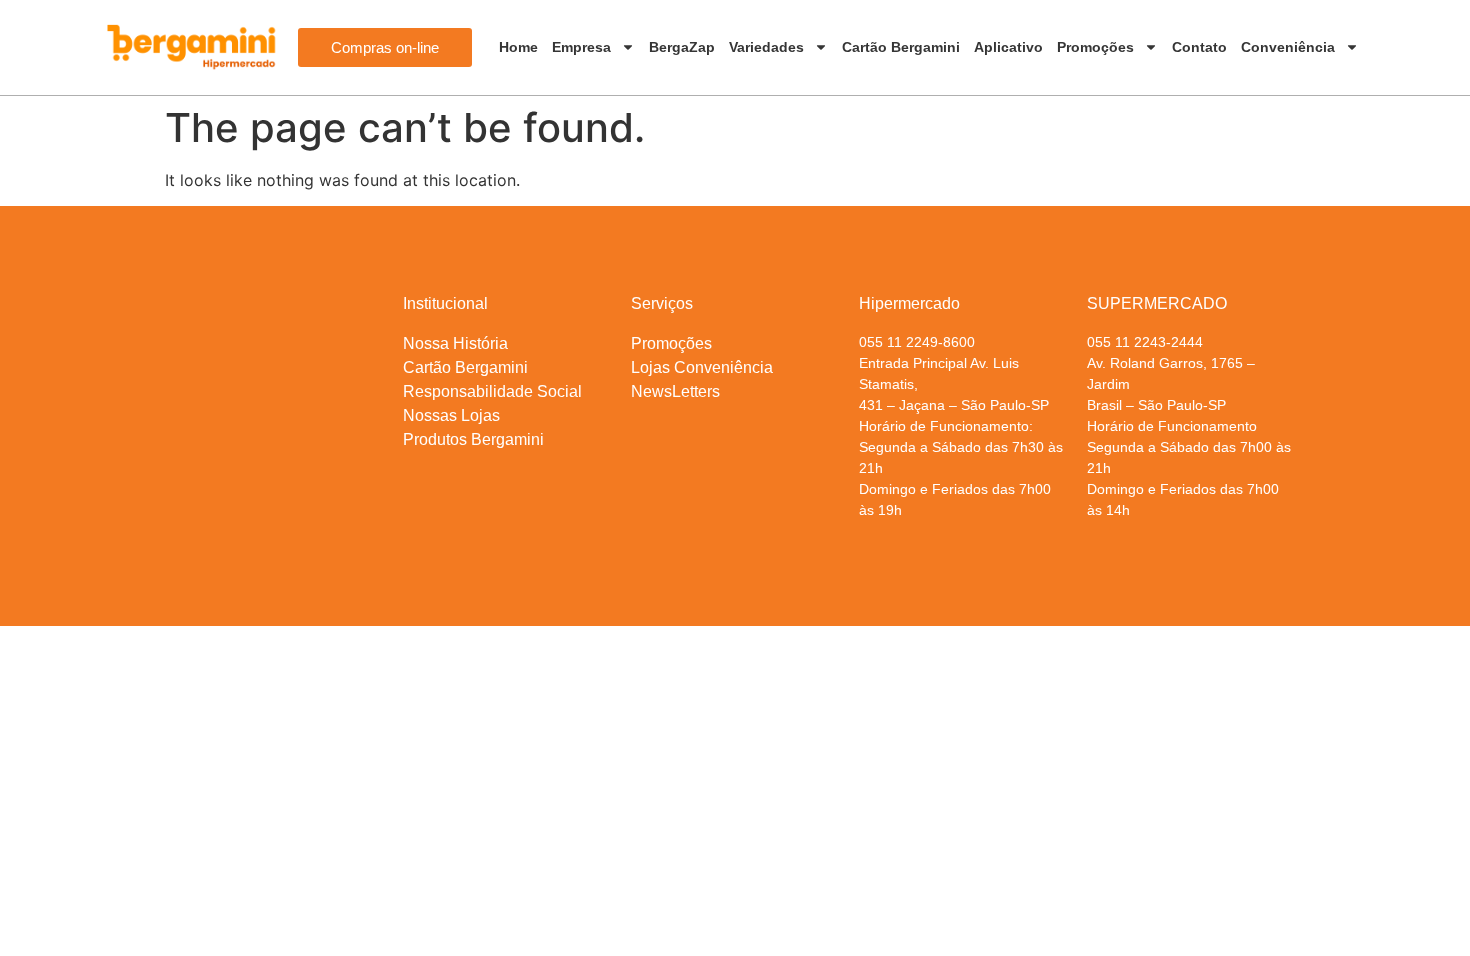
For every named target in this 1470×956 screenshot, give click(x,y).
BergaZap (682, 47)
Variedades (766, 47)
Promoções (1095, 47)
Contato (1199, 47)
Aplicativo (1008, 47)
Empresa (581, 47)
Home (518, 47)
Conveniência (1288, 47)
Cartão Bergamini (901, 47)
